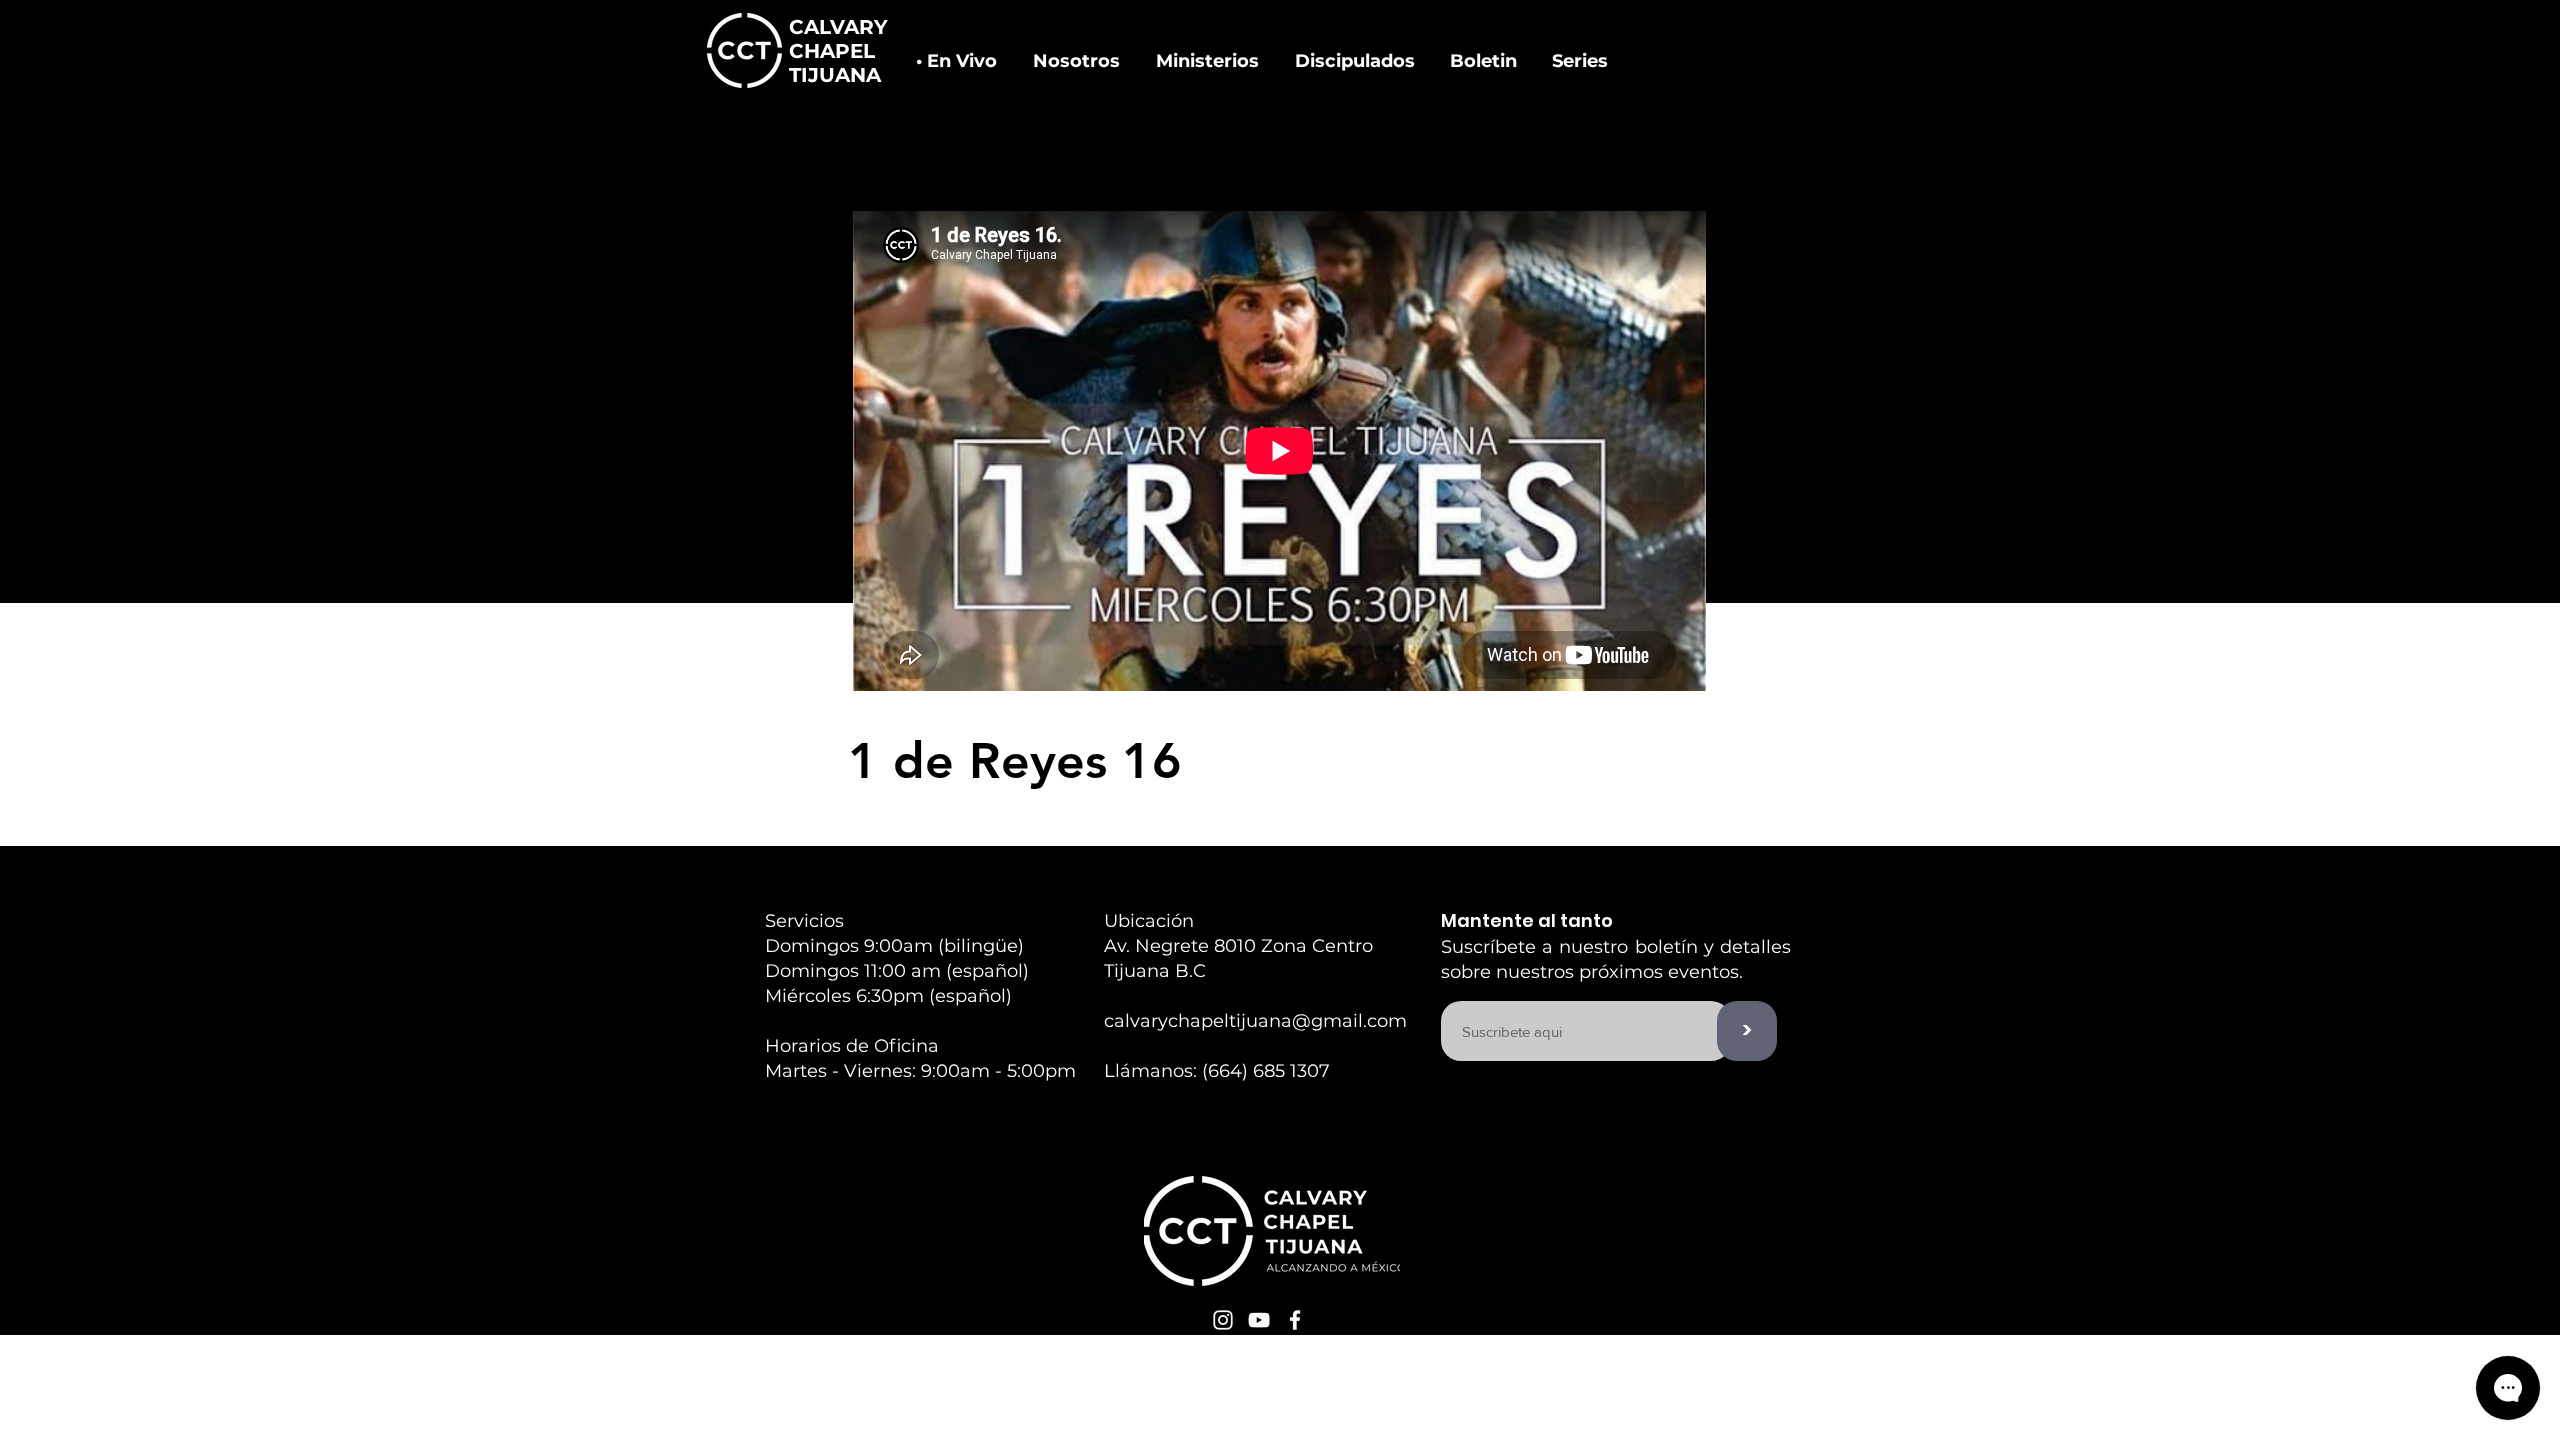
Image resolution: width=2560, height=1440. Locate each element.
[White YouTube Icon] (1259, 1320)
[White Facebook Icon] (1295, 1320)
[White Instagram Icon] (1223, 1320)
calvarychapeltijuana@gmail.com (1255, 1021)
